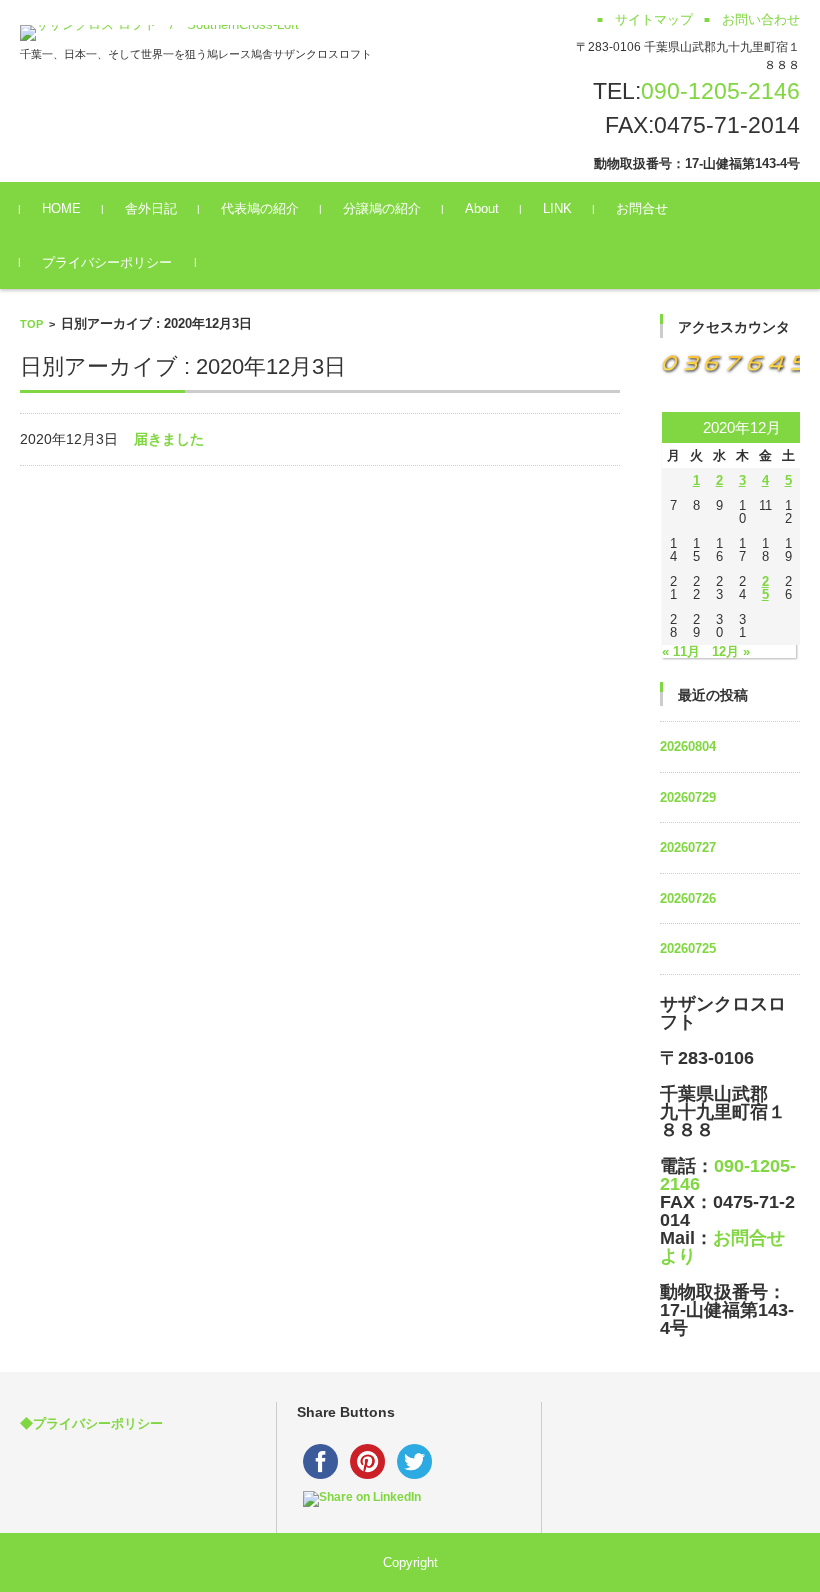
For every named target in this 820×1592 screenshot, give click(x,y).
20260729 (688, 797)
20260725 (688, 948)
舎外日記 (151, 208)
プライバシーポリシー (107, 262)
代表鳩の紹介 (260, 208)
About (482, 208)
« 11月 (681, 651)
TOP (31, 324)
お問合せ (642, 208)
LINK (557, 208)
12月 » (731, 651)
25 (765, 588)
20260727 (688, 847)
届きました (169, 439)
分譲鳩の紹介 (382, 208)
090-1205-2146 (720, 91)
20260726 (688, 898)
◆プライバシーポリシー (91, 1423)
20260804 (688, 746)
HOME (61, 208)
